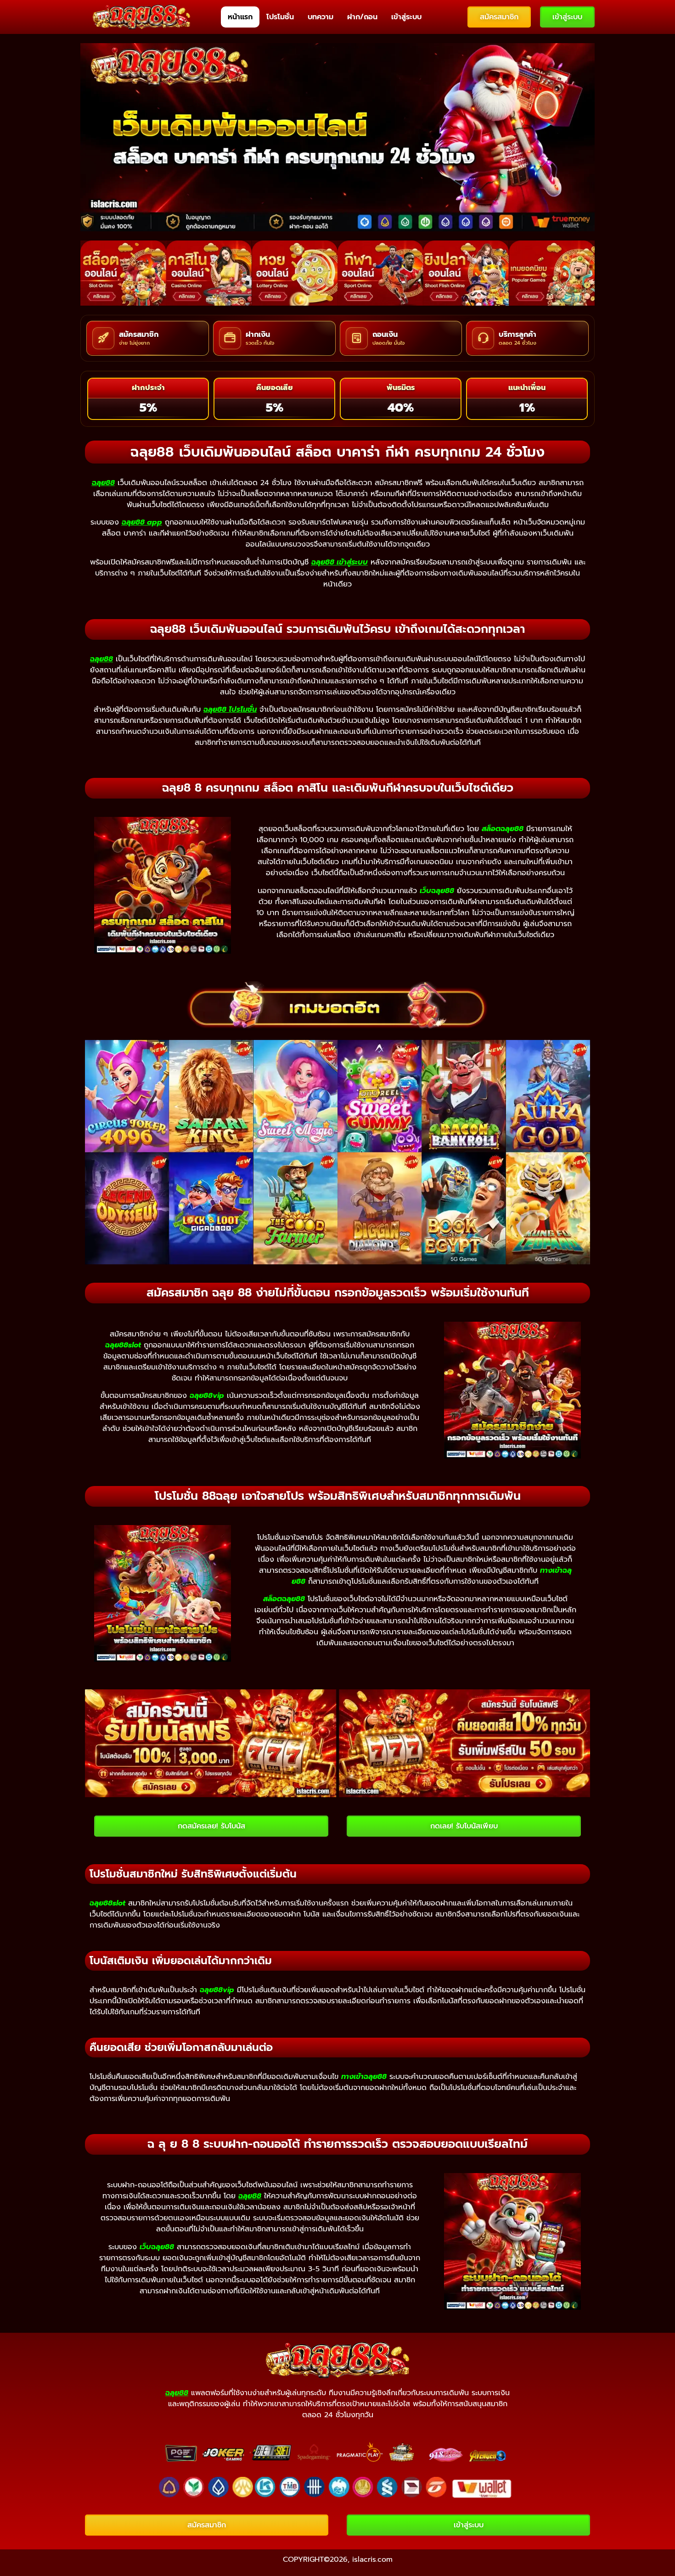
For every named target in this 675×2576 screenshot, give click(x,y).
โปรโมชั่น (280, 17)
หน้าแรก (240, 17)
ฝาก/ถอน (362, 17)
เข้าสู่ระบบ (406, 17)
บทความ (321, 17)
